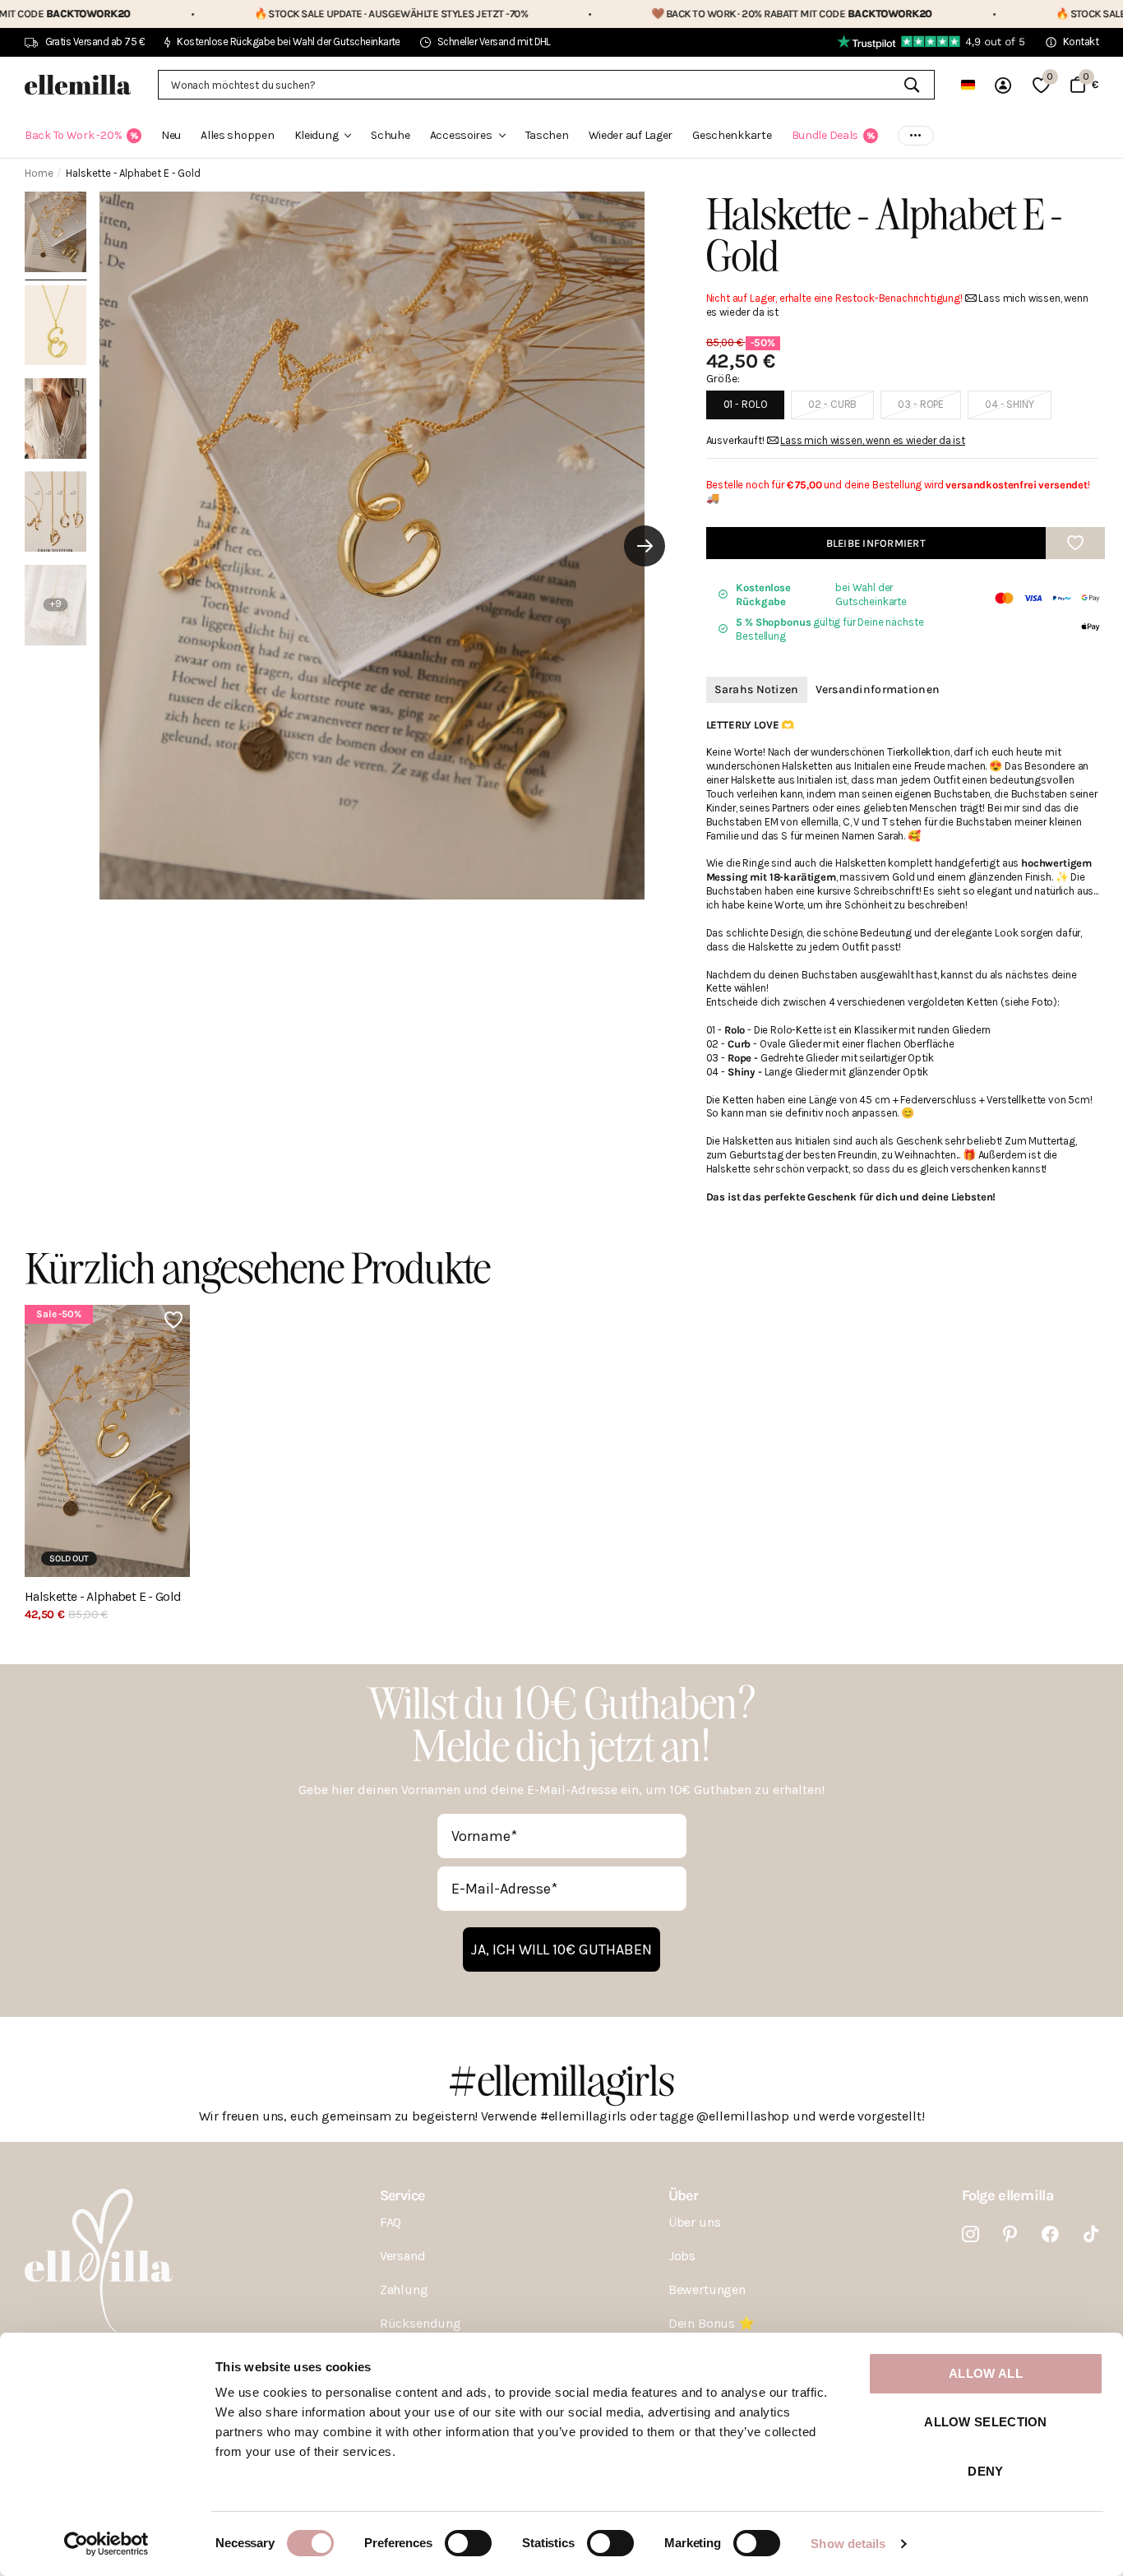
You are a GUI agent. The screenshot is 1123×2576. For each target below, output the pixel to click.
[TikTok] (1091, 2234)
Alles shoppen (237, 135)
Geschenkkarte (732, 135)
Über (683, 2195)
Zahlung (404, 2289)
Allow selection (986, 2422)
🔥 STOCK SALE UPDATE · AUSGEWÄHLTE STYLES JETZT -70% (280, 14)
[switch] (468, 2543)
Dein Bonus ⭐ (712, 2323)
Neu (171, 135)
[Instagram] (970, 2234)
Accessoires (461, 135)
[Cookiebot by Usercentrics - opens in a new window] (106, 2544)
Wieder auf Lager (631, 135)
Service (402, 2195)
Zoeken (912, 85)
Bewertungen (707, 2289)
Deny (985, 2471)
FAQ (391, 2222)
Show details (848, 2544)
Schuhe (390, 135)
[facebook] (1050, 2234)
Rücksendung (421, 2323)
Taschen (547, 135)
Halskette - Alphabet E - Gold (103, 1597)
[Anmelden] (1004, 85)
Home (39, 173)
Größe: (723, 379)
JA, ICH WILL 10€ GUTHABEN (561, 1949)
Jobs (682, 2256)
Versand (403, 2256)
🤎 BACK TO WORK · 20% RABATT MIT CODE (681, 14)
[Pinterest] (1010, 2234)
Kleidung (317, 135)
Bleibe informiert (876, 543)
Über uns (695, 2222)
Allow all (986, 2373)
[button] (645, 546)
